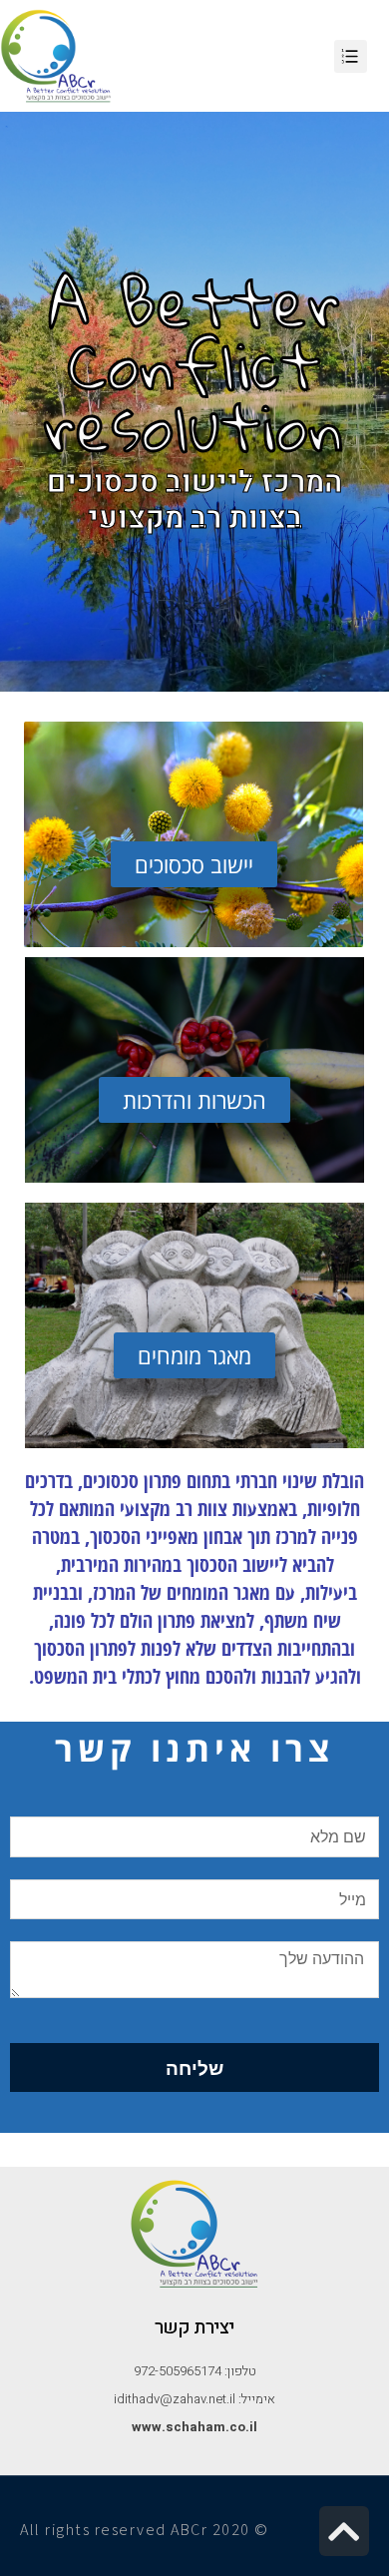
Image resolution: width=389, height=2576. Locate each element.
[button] (194, 864)
